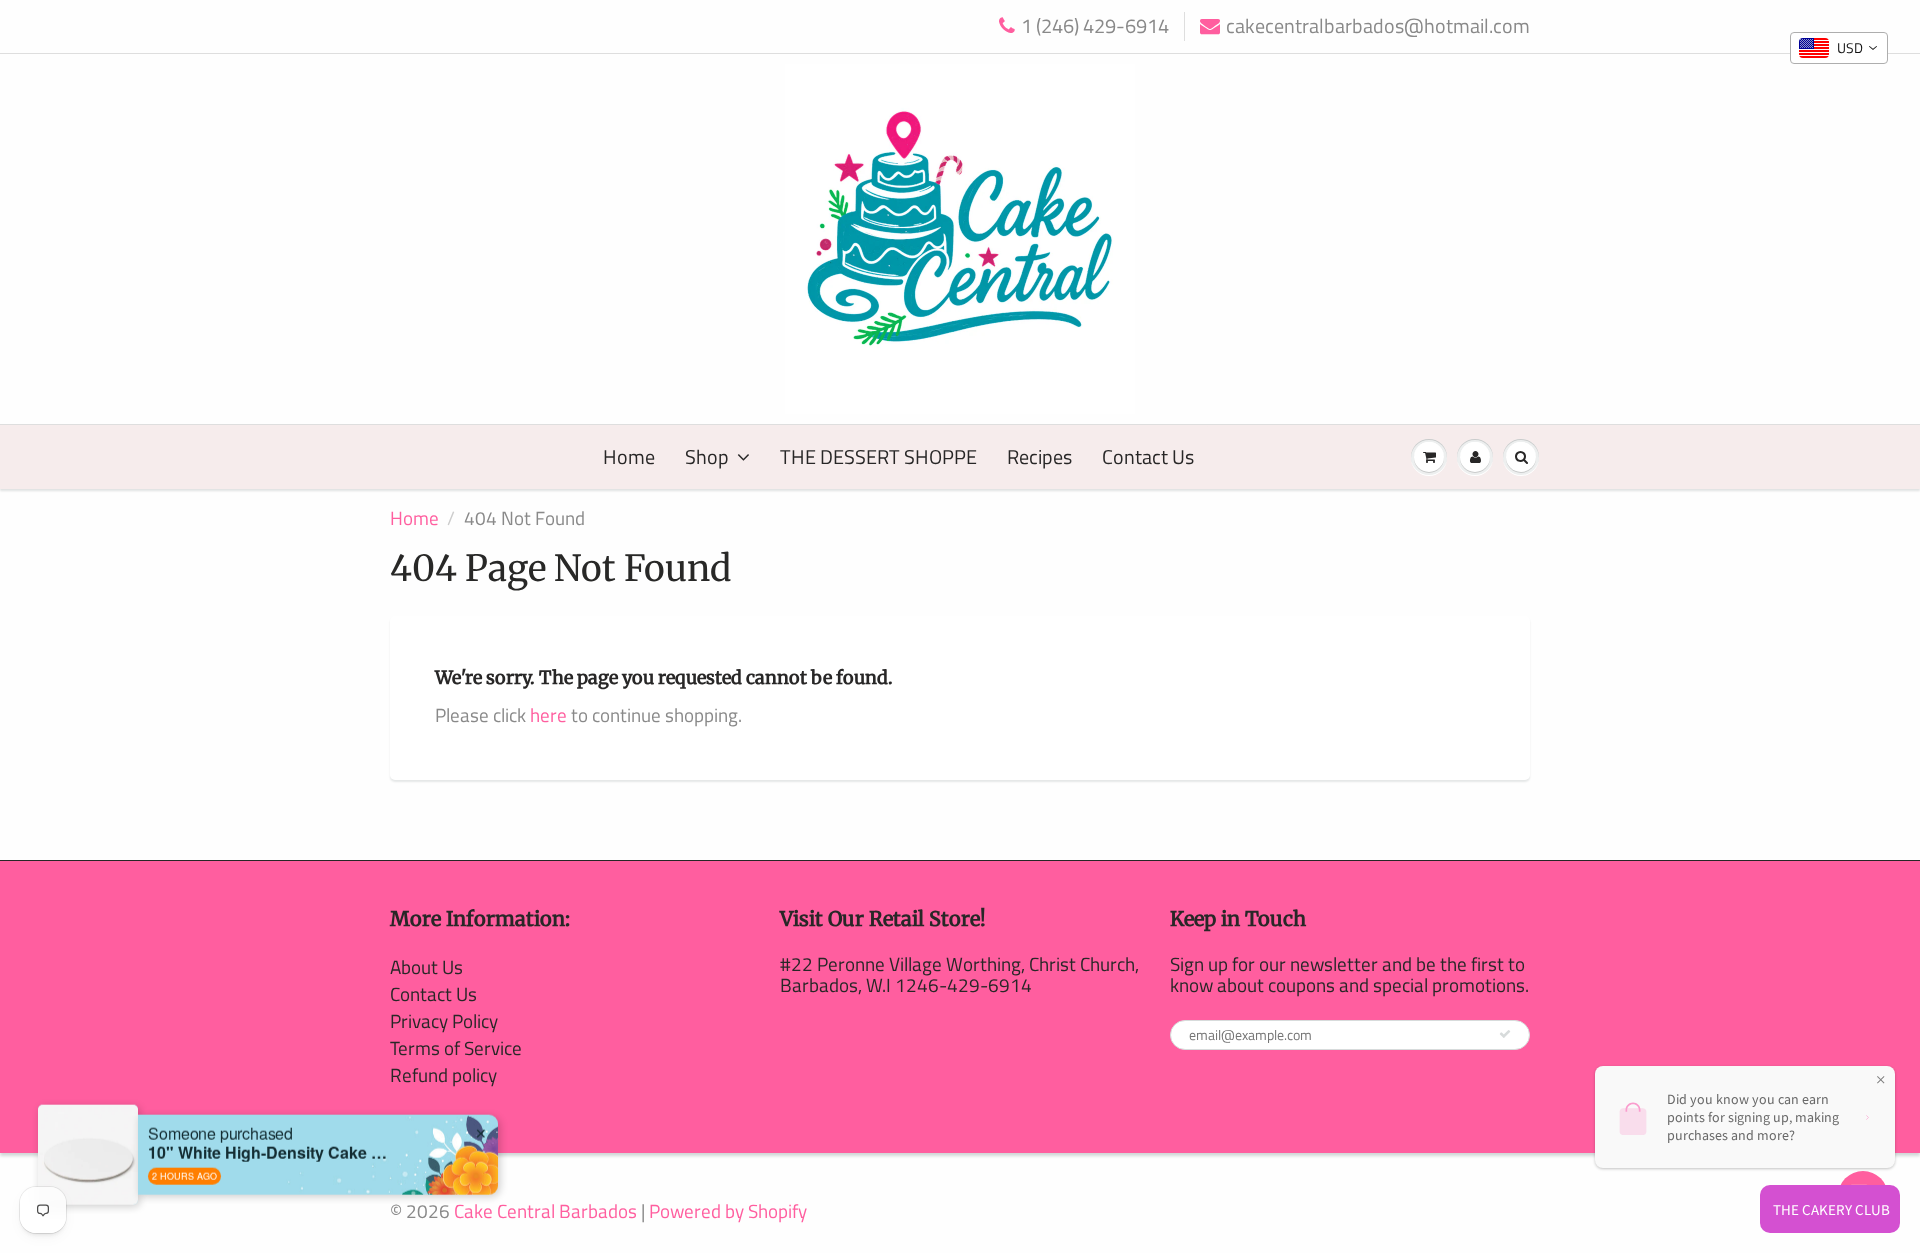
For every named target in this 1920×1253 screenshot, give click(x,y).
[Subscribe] (1505, 1034)
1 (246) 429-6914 (1095, 26)
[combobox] (1839, 48)
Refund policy (443, 1074)
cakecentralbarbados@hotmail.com (1378, 26)
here (548, 714)
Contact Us (1148, 456)
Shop (707, 456)
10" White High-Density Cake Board (273, 1133)
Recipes (1039, 456)
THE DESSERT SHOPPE (878, 456)
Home (629, 456)
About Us (426, 966)
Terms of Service (456, 1047)
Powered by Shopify (728, 1210)
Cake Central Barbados (545, 1210)
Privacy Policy (444, 1020)
